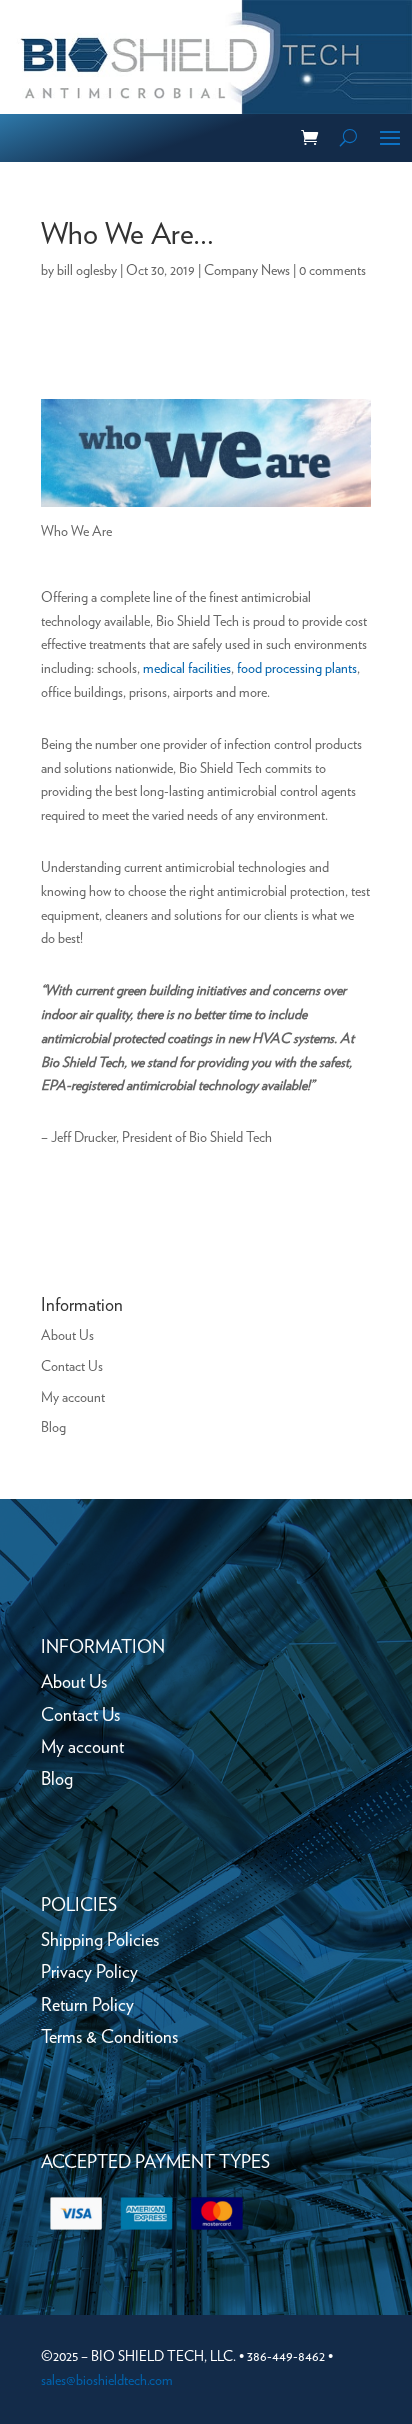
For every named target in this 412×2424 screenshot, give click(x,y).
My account (73, 1398)
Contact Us (72, 1367)
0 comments (332, 271)
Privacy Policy (89, 1973)
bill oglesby (87, 271)
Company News (247, 271)
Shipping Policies (100, 1941)
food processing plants (297, 669)
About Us (67, 1336)
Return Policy (87, 2006)
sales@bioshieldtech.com (107, 2381)
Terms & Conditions (109, 2038)
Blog (53, 1428)
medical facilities (187, 669)
